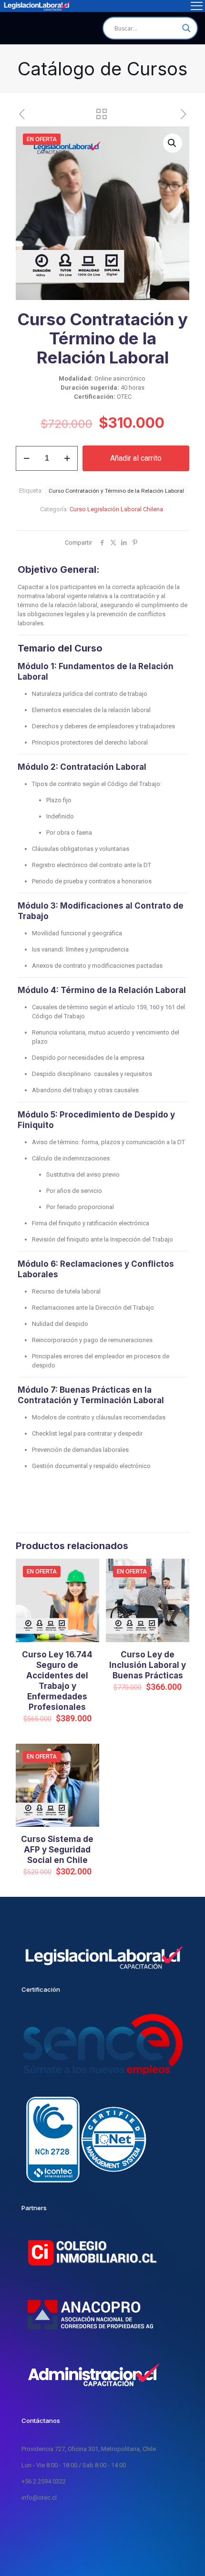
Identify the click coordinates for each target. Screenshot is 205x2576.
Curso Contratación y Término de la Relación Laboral (116, 491)
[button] (173, 143)
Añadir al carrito (136, 458)
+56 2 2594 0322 (44, 2481)
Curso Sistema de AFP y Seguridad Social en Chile (57, 1850)
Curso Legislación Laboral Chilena (116, 509)
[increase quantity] (67, 458)
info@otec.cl (39, 2498)
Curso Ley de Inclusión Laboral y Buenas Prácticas (148, 1665)
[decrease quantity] (26, 458)
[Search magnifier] (186, 28)
